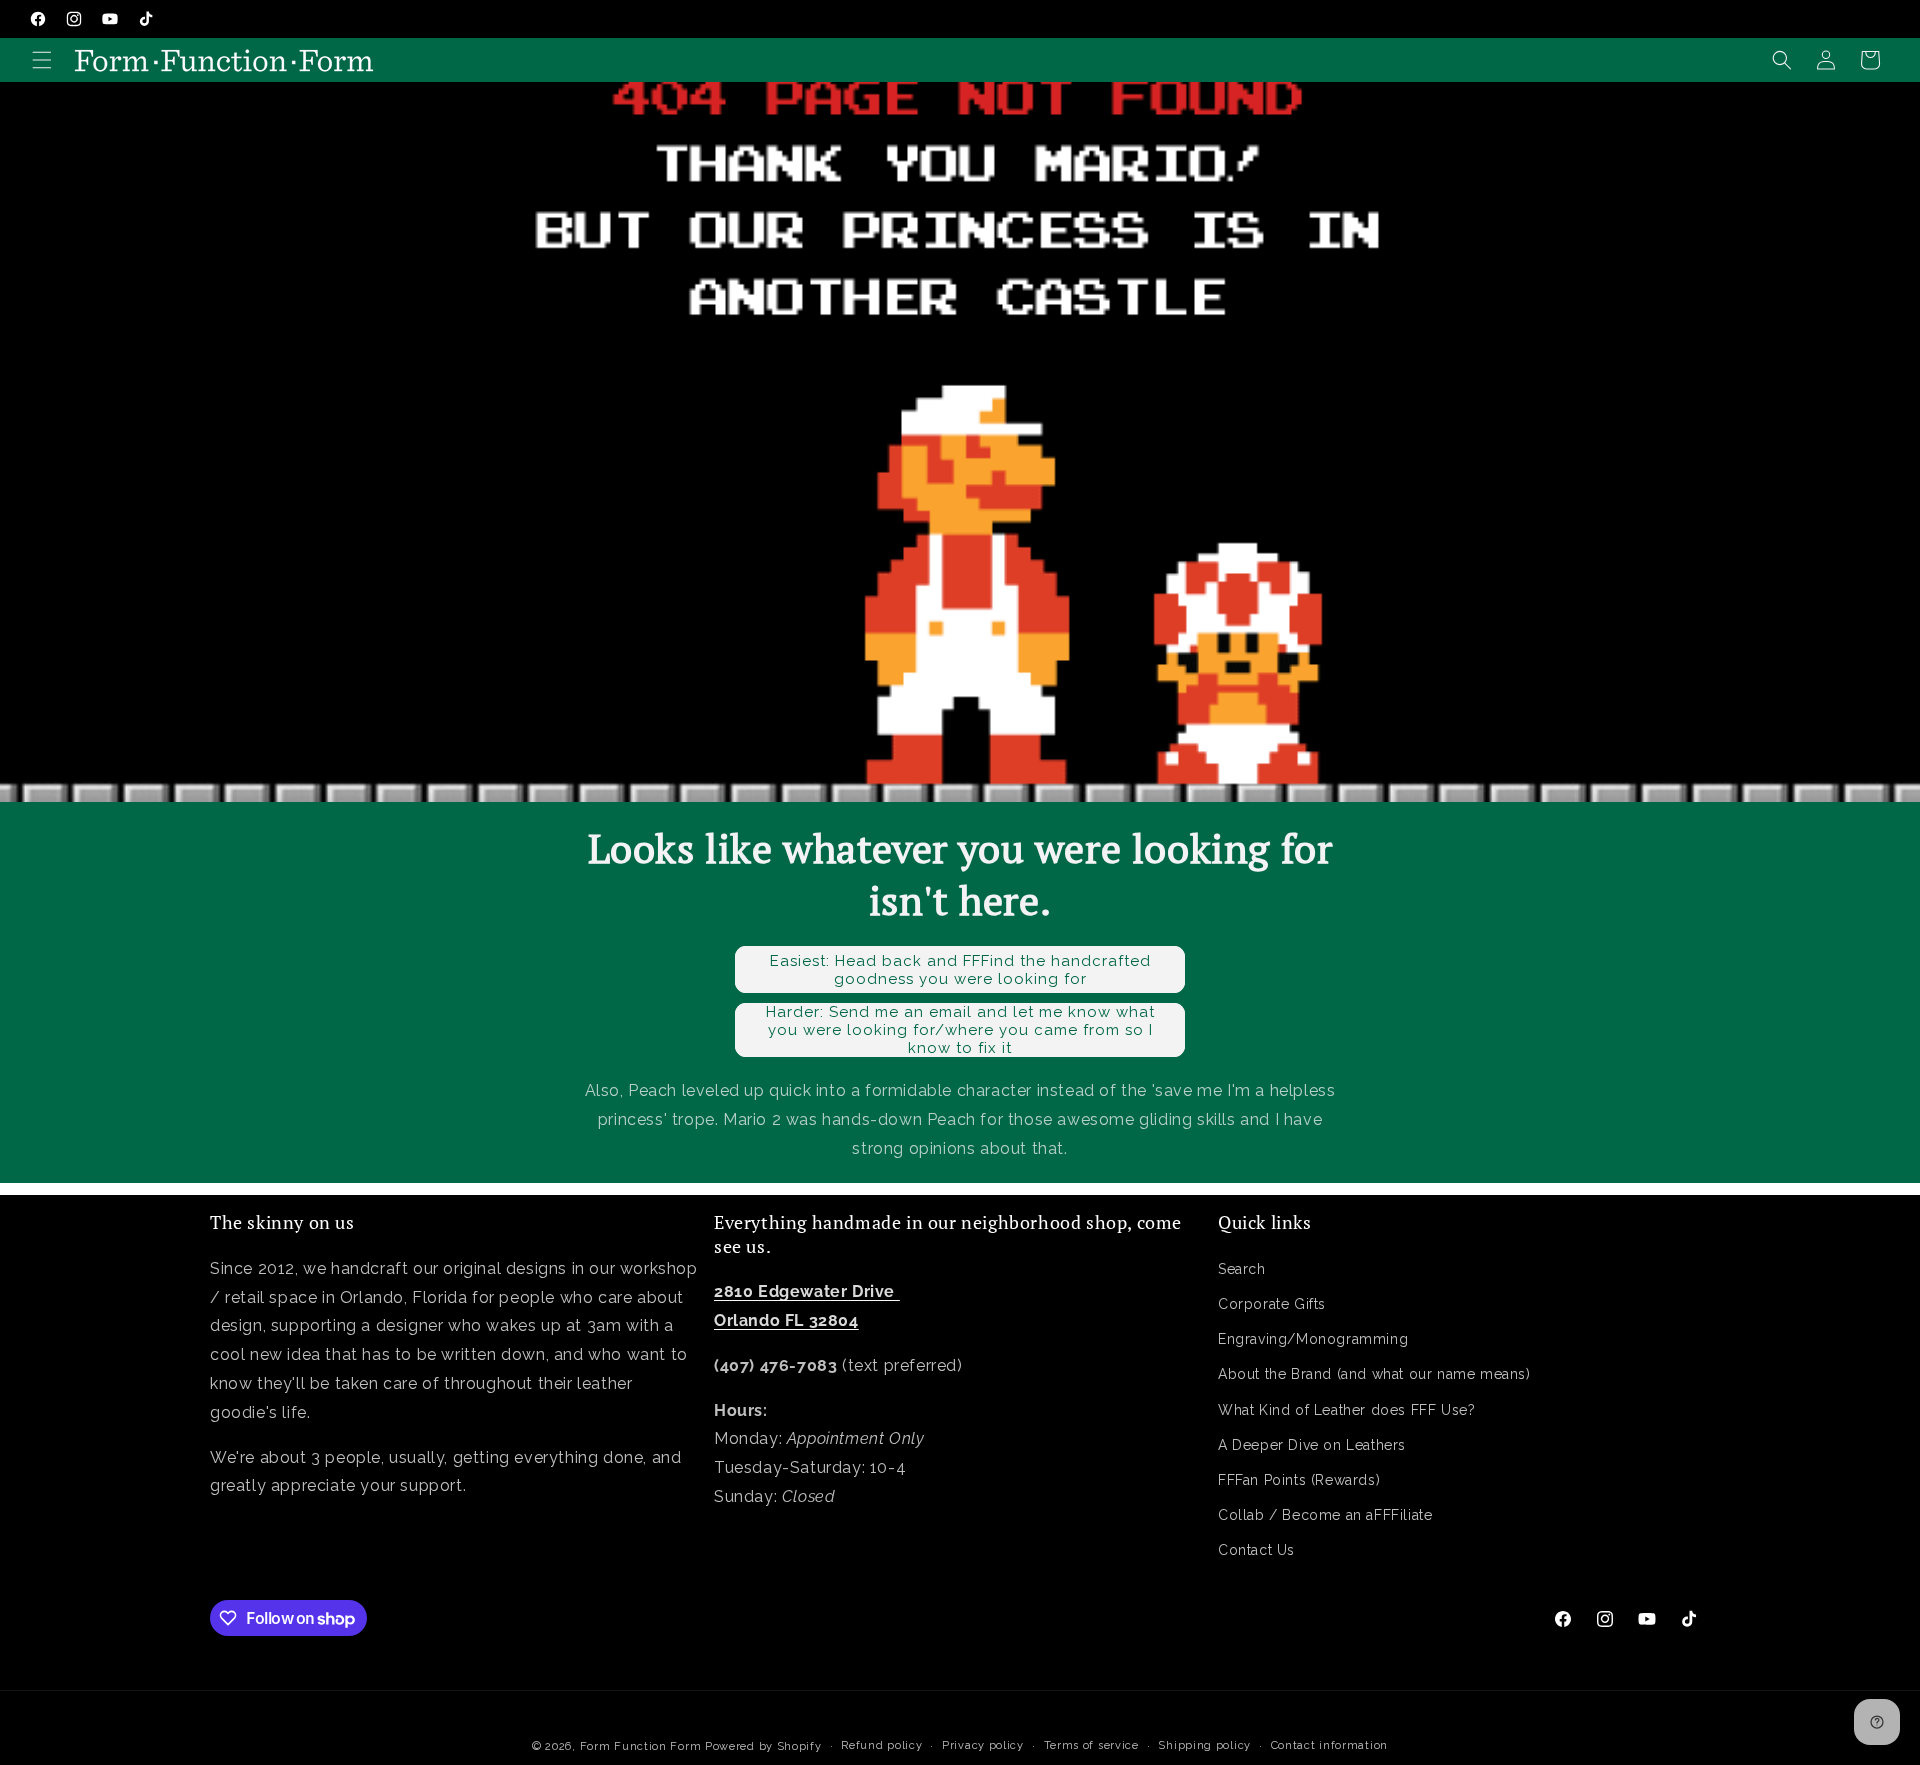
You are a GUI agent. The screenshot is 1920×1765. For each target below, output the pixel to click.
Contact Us (1256, 1550)
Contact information (1329, 1745)
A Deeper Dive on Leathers (1312, 1445)
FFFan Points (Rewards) (1299, 1480)
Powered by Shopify (763, 1746)
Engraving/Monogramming (1313, 1339)
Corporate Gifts (1272, 1304)
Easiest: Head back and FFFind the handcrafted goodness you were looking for (960, 970)
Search (1242, 1269)
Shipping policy (1204, 1745)
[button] (42, 60)
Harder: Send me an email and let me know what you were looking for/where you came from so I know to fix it (960, 1030)
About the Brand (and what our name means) (1374, 1374)
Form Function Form (641, 1746)
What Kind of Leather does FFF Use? (1346, 1409)
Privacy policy (983, 1745)
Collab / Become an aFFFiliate (1325, 1515)
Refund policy (881, 1745)
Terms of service (1091, 1745)
